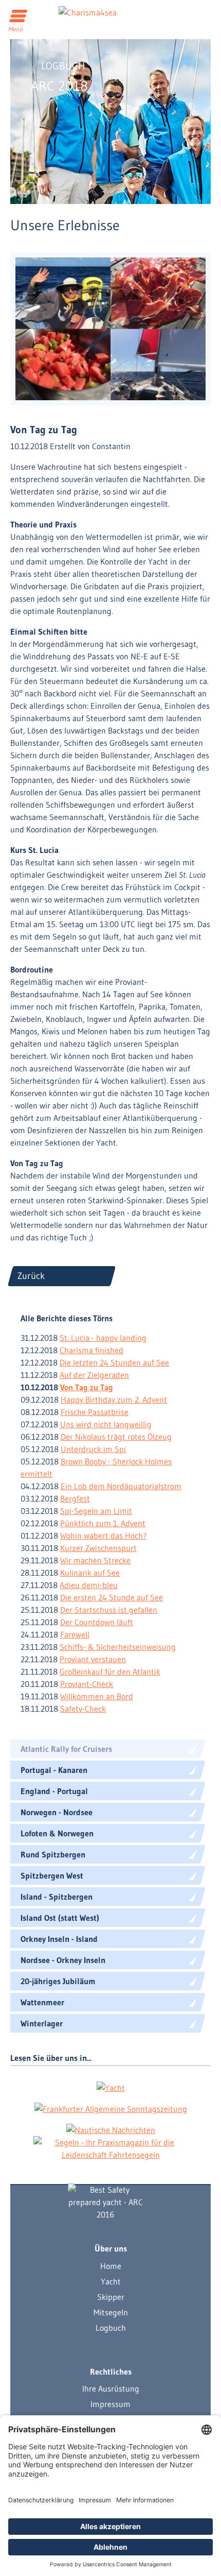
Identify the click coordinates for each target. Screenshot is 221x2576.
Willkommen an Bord (97, 1696)
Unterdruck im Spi (93, 1449)
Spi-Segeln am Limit (96, 1511)
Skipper (111, 2297)
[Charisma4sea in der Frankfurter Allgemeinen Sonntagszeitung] (111, 2108)
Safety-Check (83, 1709)
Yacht (111, 2281)
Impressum (110, 2404)
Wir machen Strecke (95, 1560)
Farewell (75, 1634)
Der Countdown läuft (97, 1622)
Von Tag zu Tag (87, 1387)
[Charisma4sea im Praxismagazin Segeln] (110, 2148)
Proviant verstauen (93, 1659)
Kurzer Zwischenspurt (98, 1548)
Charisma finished (91, 1350)
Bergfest (75, 1498)
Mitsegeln (111, 2312)
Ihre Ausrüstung (111, 2389)
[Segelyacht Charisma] (105, 2202)
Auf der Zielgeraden (94, 1375)
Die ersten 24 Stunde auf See (112, 1597)
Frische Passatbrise (95, 1412)
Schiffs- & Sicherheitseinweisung (118, 1647)
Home (111, 2266)
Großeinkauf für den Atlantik (110, 1671)
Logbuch (111, 2328)
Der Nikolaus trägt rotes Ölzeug (116, 1437)
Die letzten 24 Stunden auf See (114, 1362)
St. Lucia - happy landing (103, 1338)
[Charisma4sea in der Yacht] (111, 2087)
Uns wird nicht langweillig (106, 1424)
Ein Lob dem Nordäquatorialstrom (121, 1486)
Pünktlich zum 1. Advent (103, 1523)
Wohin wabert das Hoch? (103, 1536)
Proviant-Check (87, 1684)
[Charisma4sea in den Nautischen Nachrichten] (111, 2129)
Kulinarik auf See (90, 1573)
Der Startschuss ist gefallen (109, 1610)
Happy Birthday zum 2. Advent (114, 1400)
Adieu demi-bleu (89, 1585)
